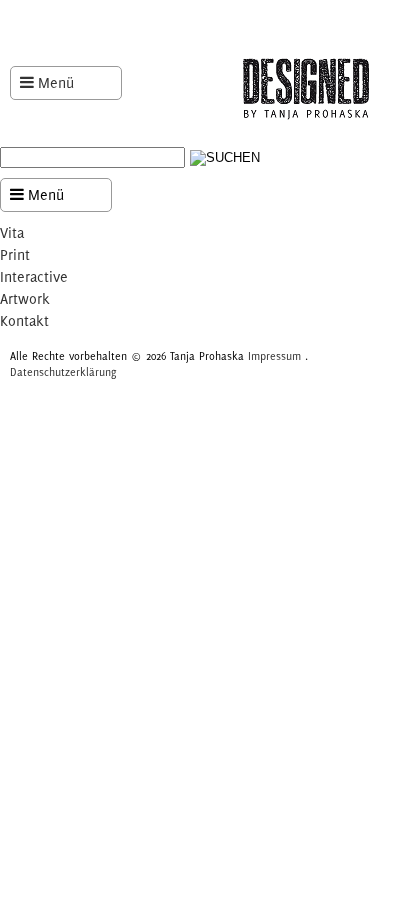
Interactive (34, 276)
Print (15, 254)
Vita (12, 232)
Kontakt (24, 320)
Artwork (25, 298)
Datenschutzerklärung (63, 372)
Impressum (274, 356)
